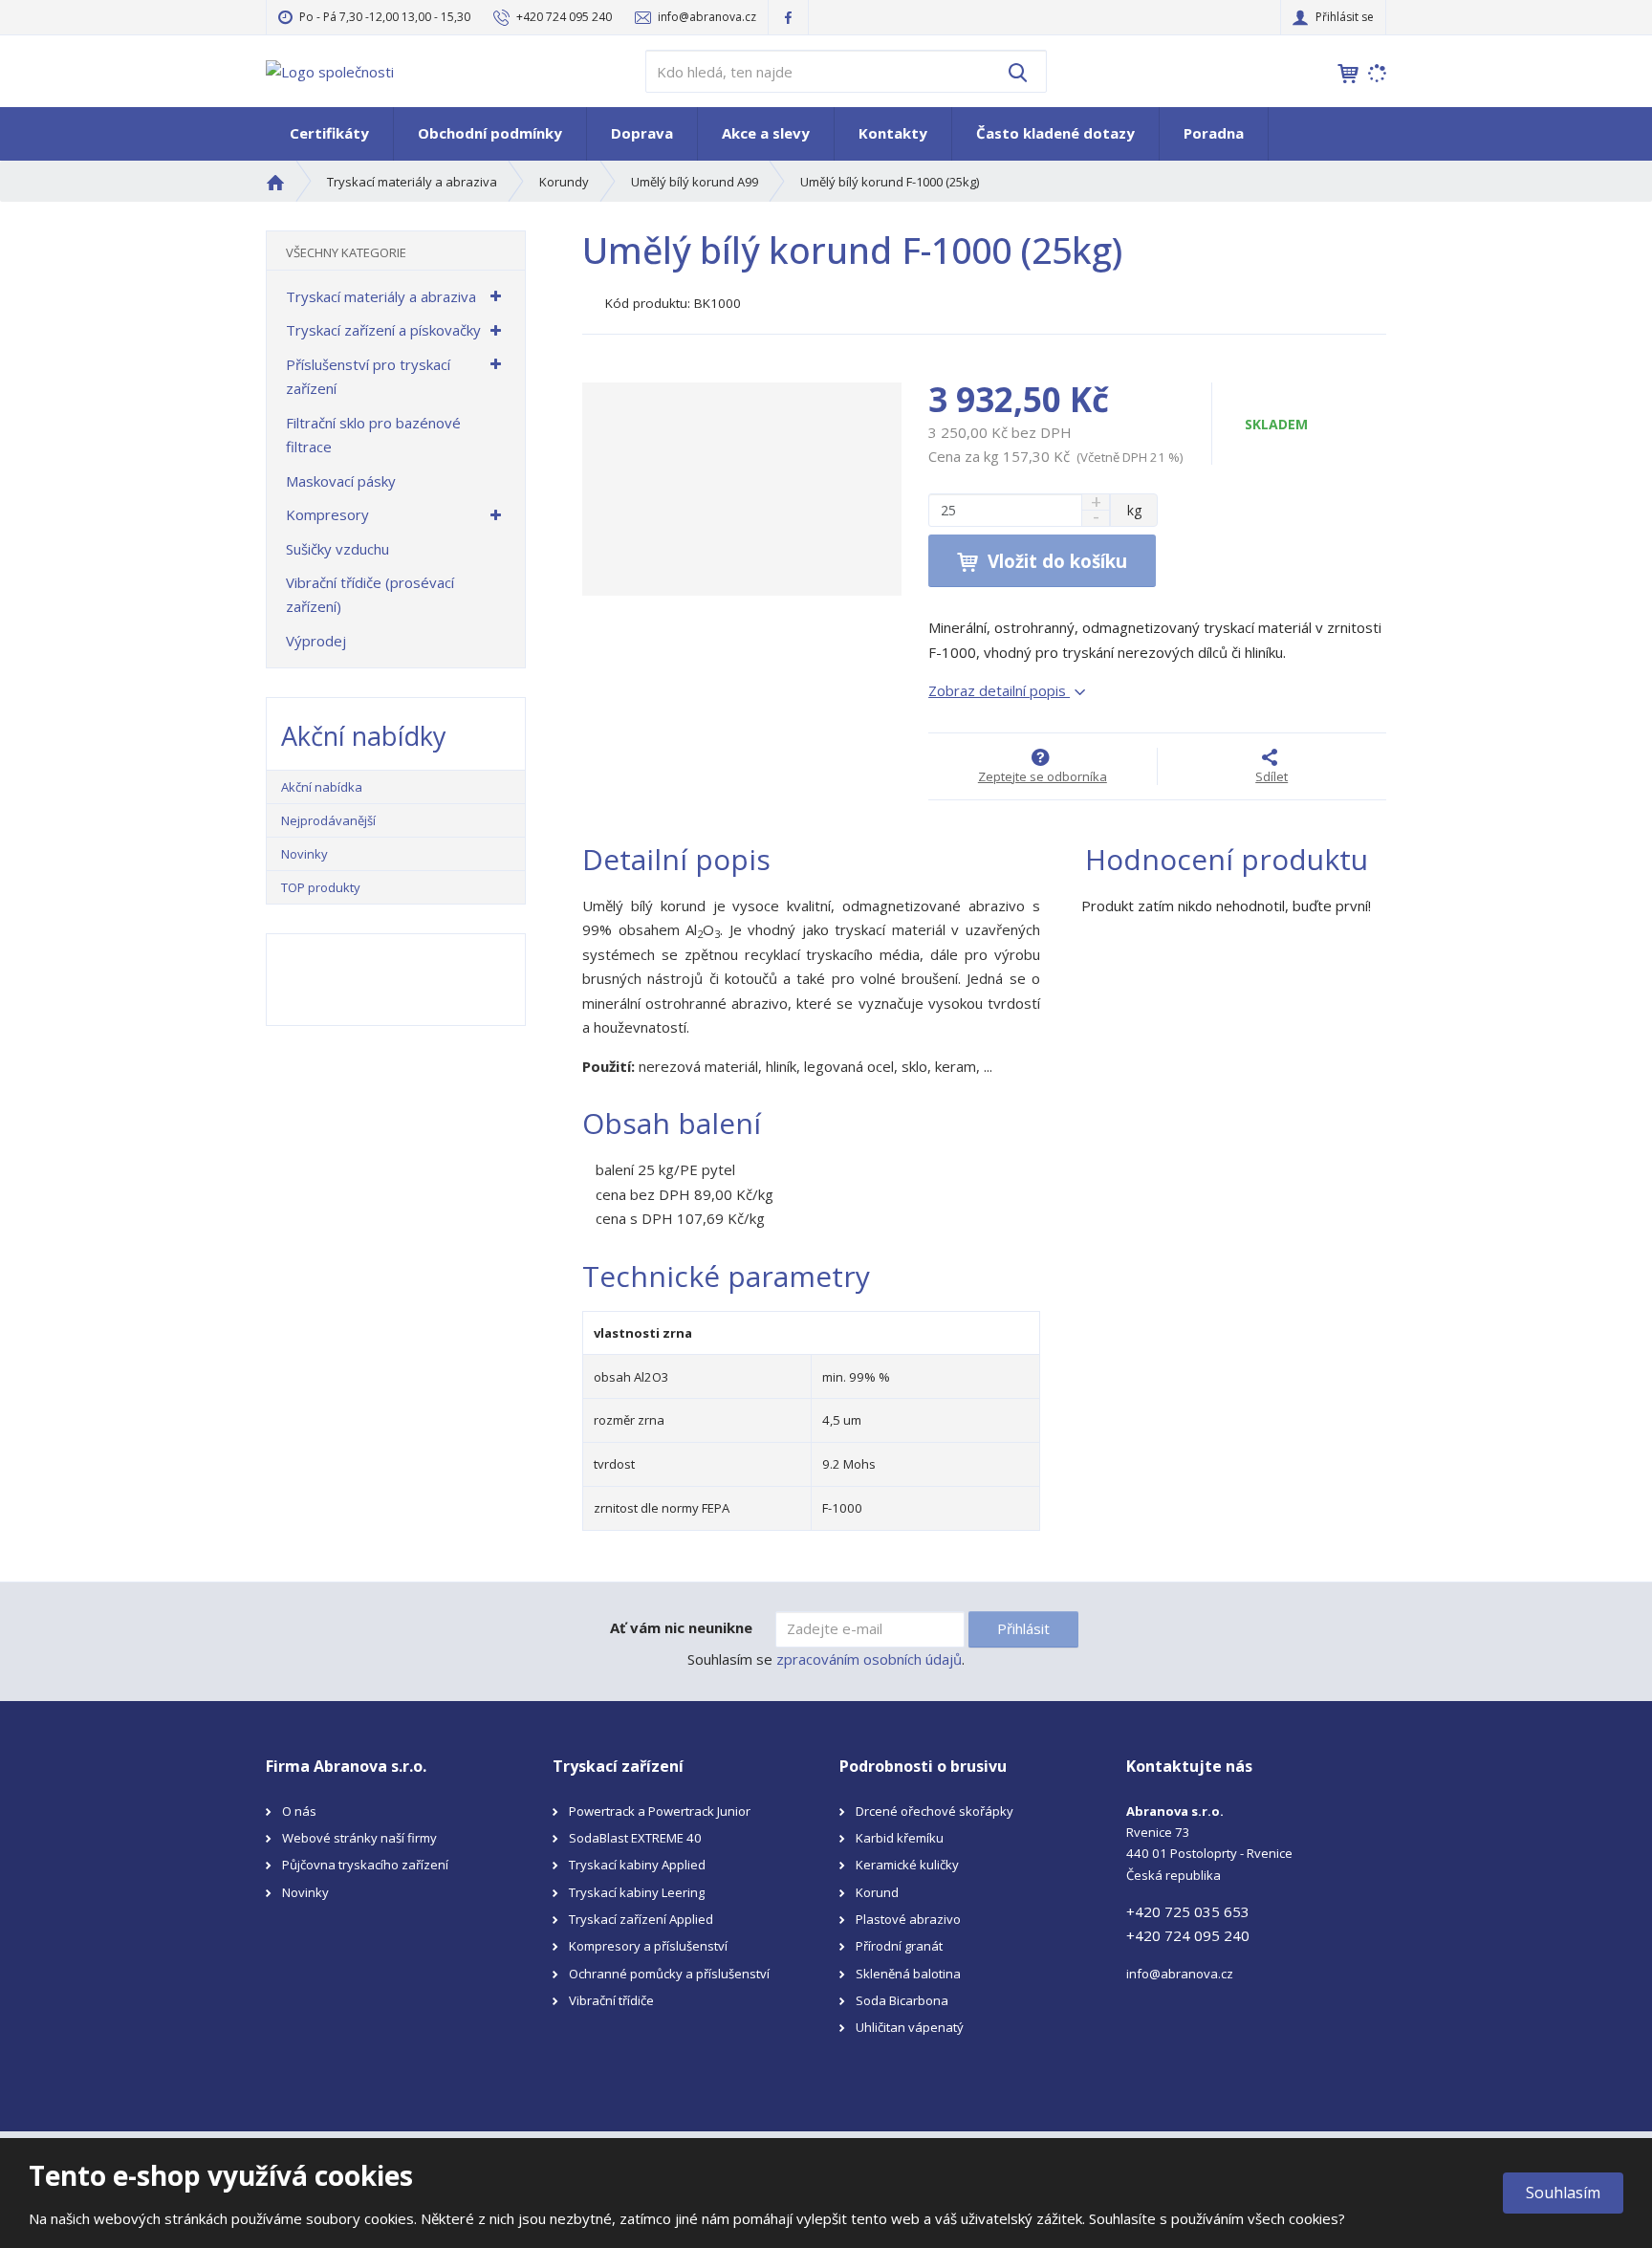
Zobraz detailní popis (999, 690)
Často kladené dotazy (1055, 133)
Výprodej (316, 641)
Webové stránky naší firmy (359, 1838)
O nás (299, 1811)
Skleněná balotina (908, 1974)
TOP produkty (321, 887)
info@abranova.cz (1180, 1974)
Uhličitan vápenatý (910, 2027)
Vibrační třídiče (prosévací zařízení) (370, 595)
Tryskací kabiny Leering (637, 1892)
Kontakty (893, 133)
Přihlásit (1023, 1628)
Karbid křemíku (900, 1838)
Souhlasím (1563, 2193)
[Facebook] (788, 17)
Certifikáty (329, 133)
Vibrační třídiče (611, 2000)
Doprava (642, 133)
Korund (877, 1892)
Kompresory (327, 514)
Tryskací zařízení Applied (641, 1919)
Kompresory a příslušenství (648, 1946)
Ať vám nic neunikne (681, 1627)
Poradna (1214, 133)
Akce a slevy (766, 133)
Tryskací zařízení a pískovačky (383, 330)
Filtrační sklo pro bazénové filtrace (373, 435)
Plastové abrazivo (908, 1919)
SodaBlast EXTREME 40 (635, 1838)
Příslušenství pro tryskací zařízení (368, 377)
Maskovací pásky (341, 481)
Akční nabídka (322, 787)
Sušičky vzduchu (337, 549)
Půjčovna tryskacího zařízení (365, 1865)
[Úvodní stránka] (330, 70)
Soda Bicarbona (902, 2000)
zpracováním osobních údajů (869, 1659)
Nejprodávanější (328, 820)
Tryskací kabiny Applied (637, 1865)
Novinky (304, 854)
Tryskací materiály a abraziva (381, 296)
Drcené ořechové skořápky (935, 1811)
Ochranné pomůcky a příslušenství (669, 1974)
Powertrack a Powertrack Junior (660, 1811)
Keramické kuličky (907, 1865)
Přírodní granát (899, 1946)
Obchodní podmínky (490, 133)
